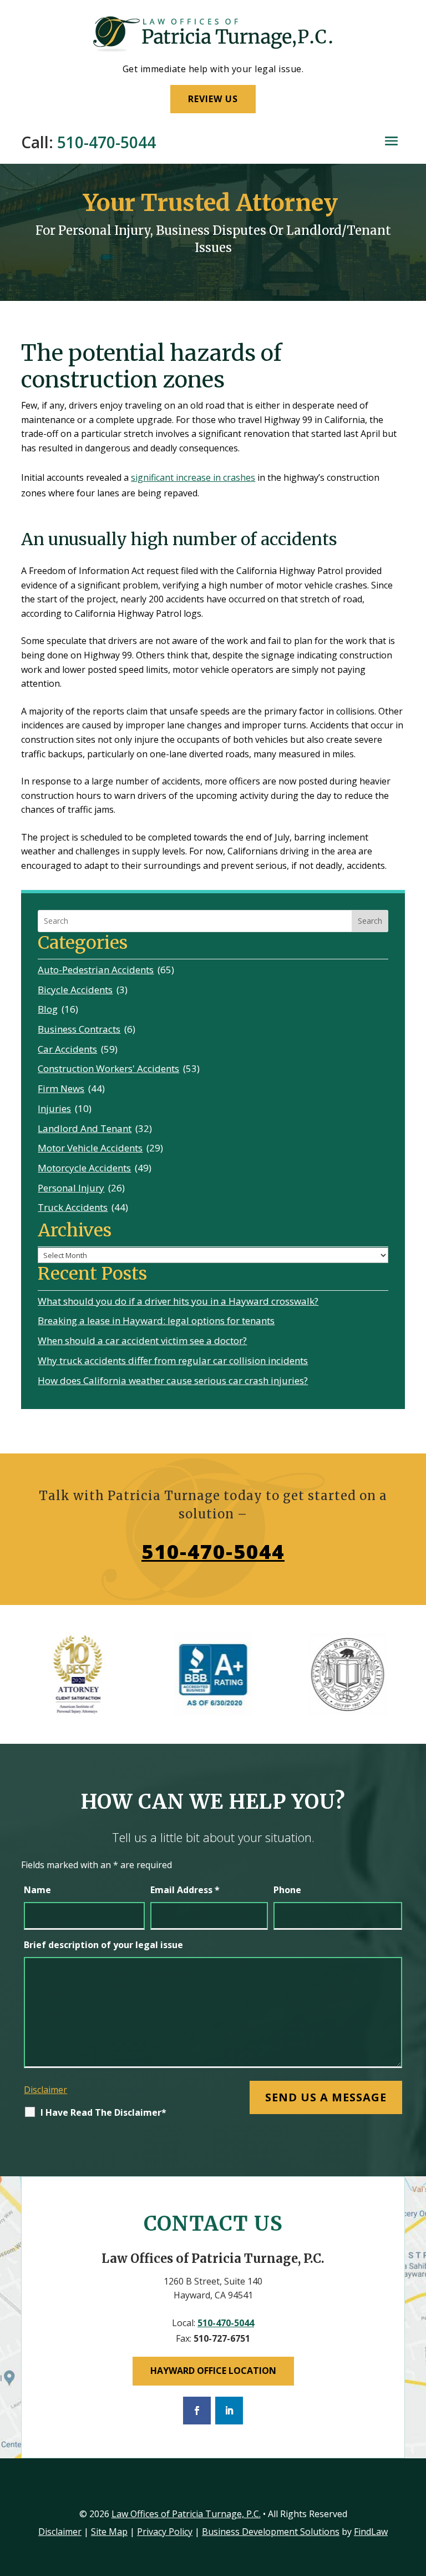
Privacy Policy (165, 2532)
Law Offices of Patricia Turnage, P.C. (186, 2514)
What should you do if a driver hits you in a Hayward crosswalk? (178, 1301)
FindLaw (371, 2532)
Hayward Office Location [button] (213, 2371)
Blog (48, 1009)
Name (37, 1890)
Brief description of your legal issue (103, 1945)
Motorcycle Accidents (84, 1168)
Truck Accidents (73, 1207)
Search (370, 921)
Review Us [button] (213, 99)
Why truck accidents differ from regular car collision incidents (173, 1360)
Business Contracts (79, 1029)
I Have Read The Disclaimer (103, 2112)
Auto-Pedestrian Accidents (96, 970)
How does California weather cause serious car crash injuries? (173, 1380)
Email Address (185, 1890)
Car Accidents (67, 1049)
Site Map (109, 2532)
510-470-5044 (106, 142)
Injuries (54, 1108)
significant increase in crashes (193, 477)
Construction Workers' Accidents (108, 1068)
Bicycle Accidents (75, 990)
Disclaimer (45, 2090)
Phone (287, 1890)
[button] (391, 141)
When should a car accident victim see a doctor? (142, 1340)
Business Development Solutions (271, 2532)
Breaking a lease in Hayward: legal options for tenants (156, 1320)
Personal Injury (71, 1188)
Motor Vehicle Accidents (90, 1148)
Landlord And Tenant (85, 1128)
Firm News (61, 1088)
